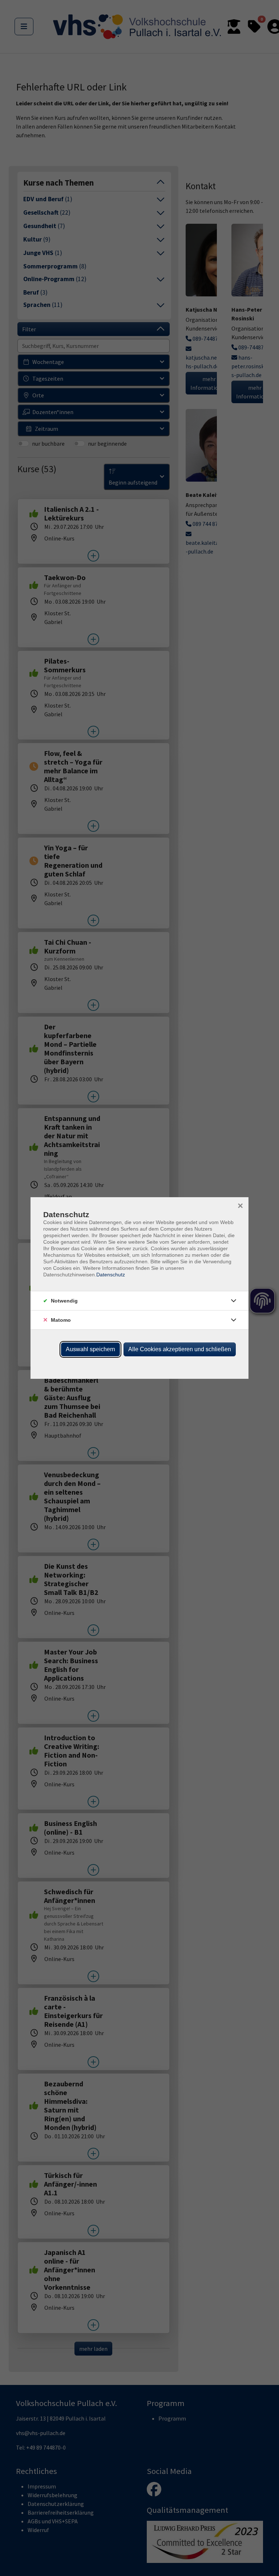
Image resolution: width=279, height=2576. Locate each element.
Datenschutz (111, 1275)
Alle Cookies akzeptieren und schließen (180, 1349)
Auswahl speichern (90, 1349)
